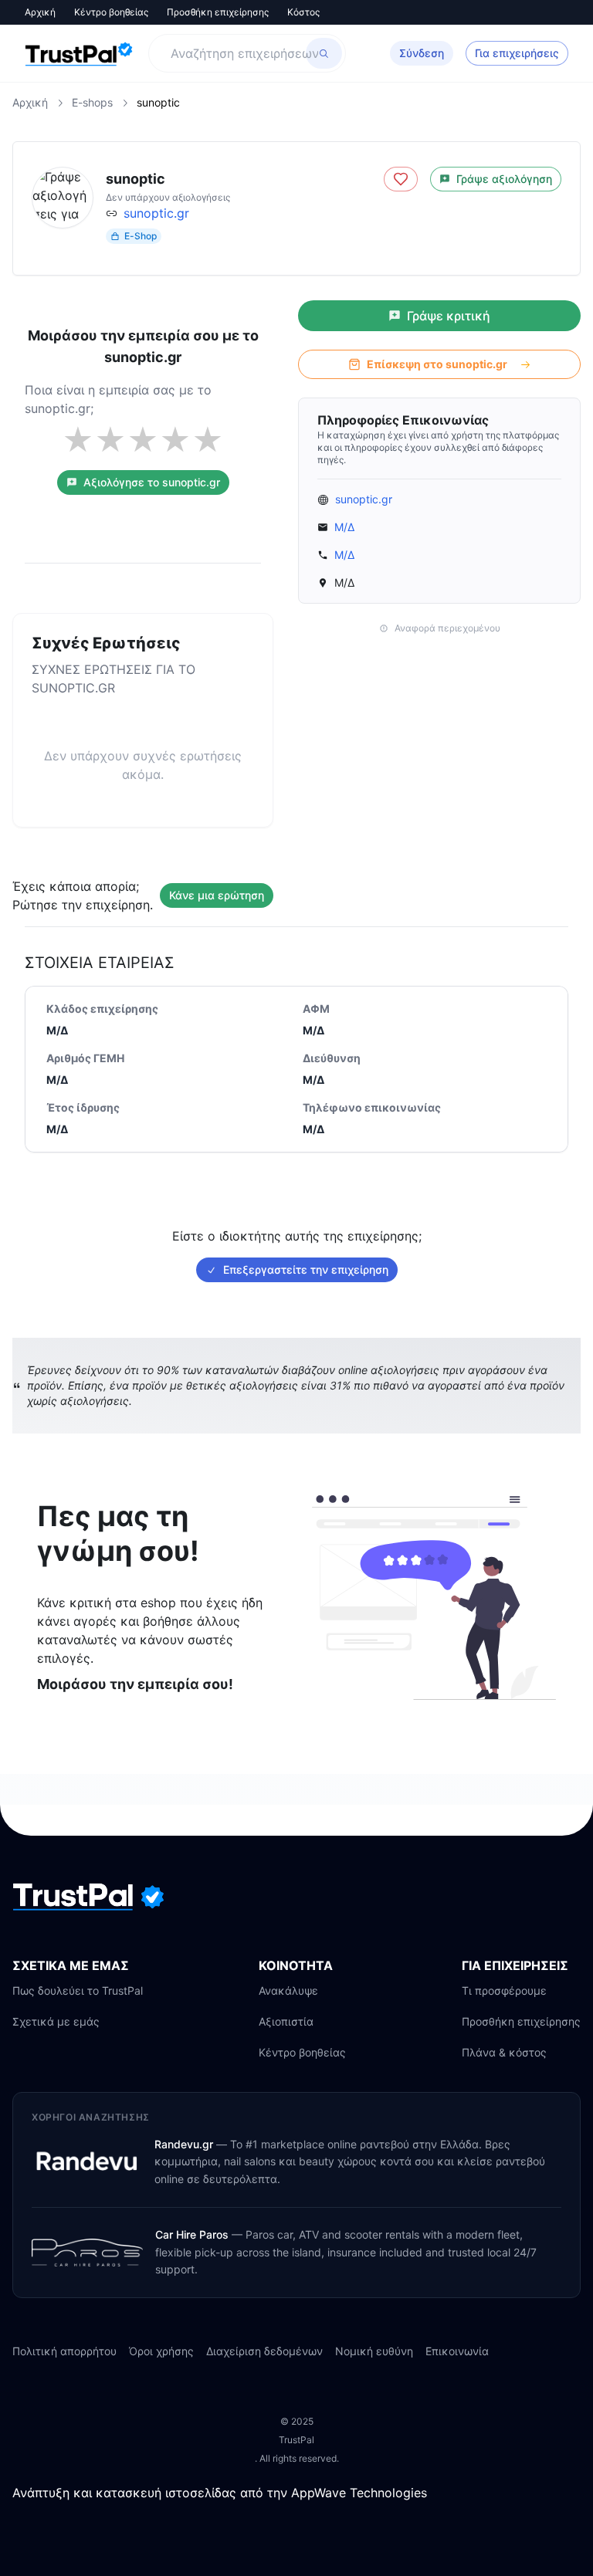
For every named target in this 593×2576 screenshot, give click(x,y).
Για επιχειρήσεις (517, 53)
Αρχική (40, 12)
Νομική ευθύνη (374, 2351)
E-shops (92, 102)
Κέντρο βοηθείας (111, 12)
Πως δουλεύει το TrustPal (78, 1990)
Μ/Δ (344, 527)
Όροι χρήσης (161, 2351)
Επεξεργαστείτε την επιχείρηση (306, 1269)
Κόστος (303, 12)
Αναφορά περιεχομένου (447, 628)
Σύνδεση (422, 53)
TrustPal (296, 2440)
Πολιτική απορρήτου (64, 2351)
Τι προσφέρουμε (504, 1990)
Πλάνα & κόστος (504, 2052)
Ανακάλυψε (288, 1990)
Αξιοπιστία (286, 2021)
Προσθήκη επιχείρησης (218, 12)
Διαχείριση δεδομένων (264, 2351)
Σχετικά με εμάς (56, 2021)
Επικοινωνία (457, 2351)
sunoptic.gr (156, 213)
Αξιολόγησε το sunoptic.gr (152, 482)
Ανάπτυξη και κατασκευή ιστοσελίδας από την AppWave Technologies (220, 2493)
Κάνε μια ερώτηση (217, 895)
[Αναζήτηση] (324, 53)
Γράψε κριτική (449, 316)
